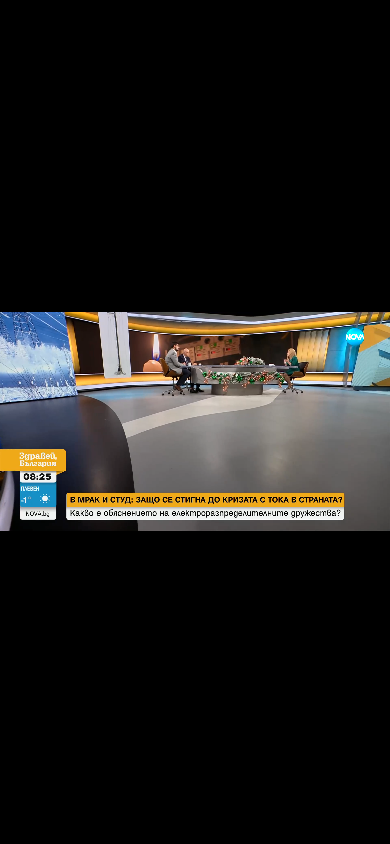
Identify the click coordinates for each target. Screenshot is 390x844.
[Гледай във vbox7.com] (353, 818)
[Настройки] (351, 35)
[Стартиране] (33, 818)
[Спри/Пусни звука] (75, 818)
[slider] (22, 790)
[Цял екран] (311, 818)
